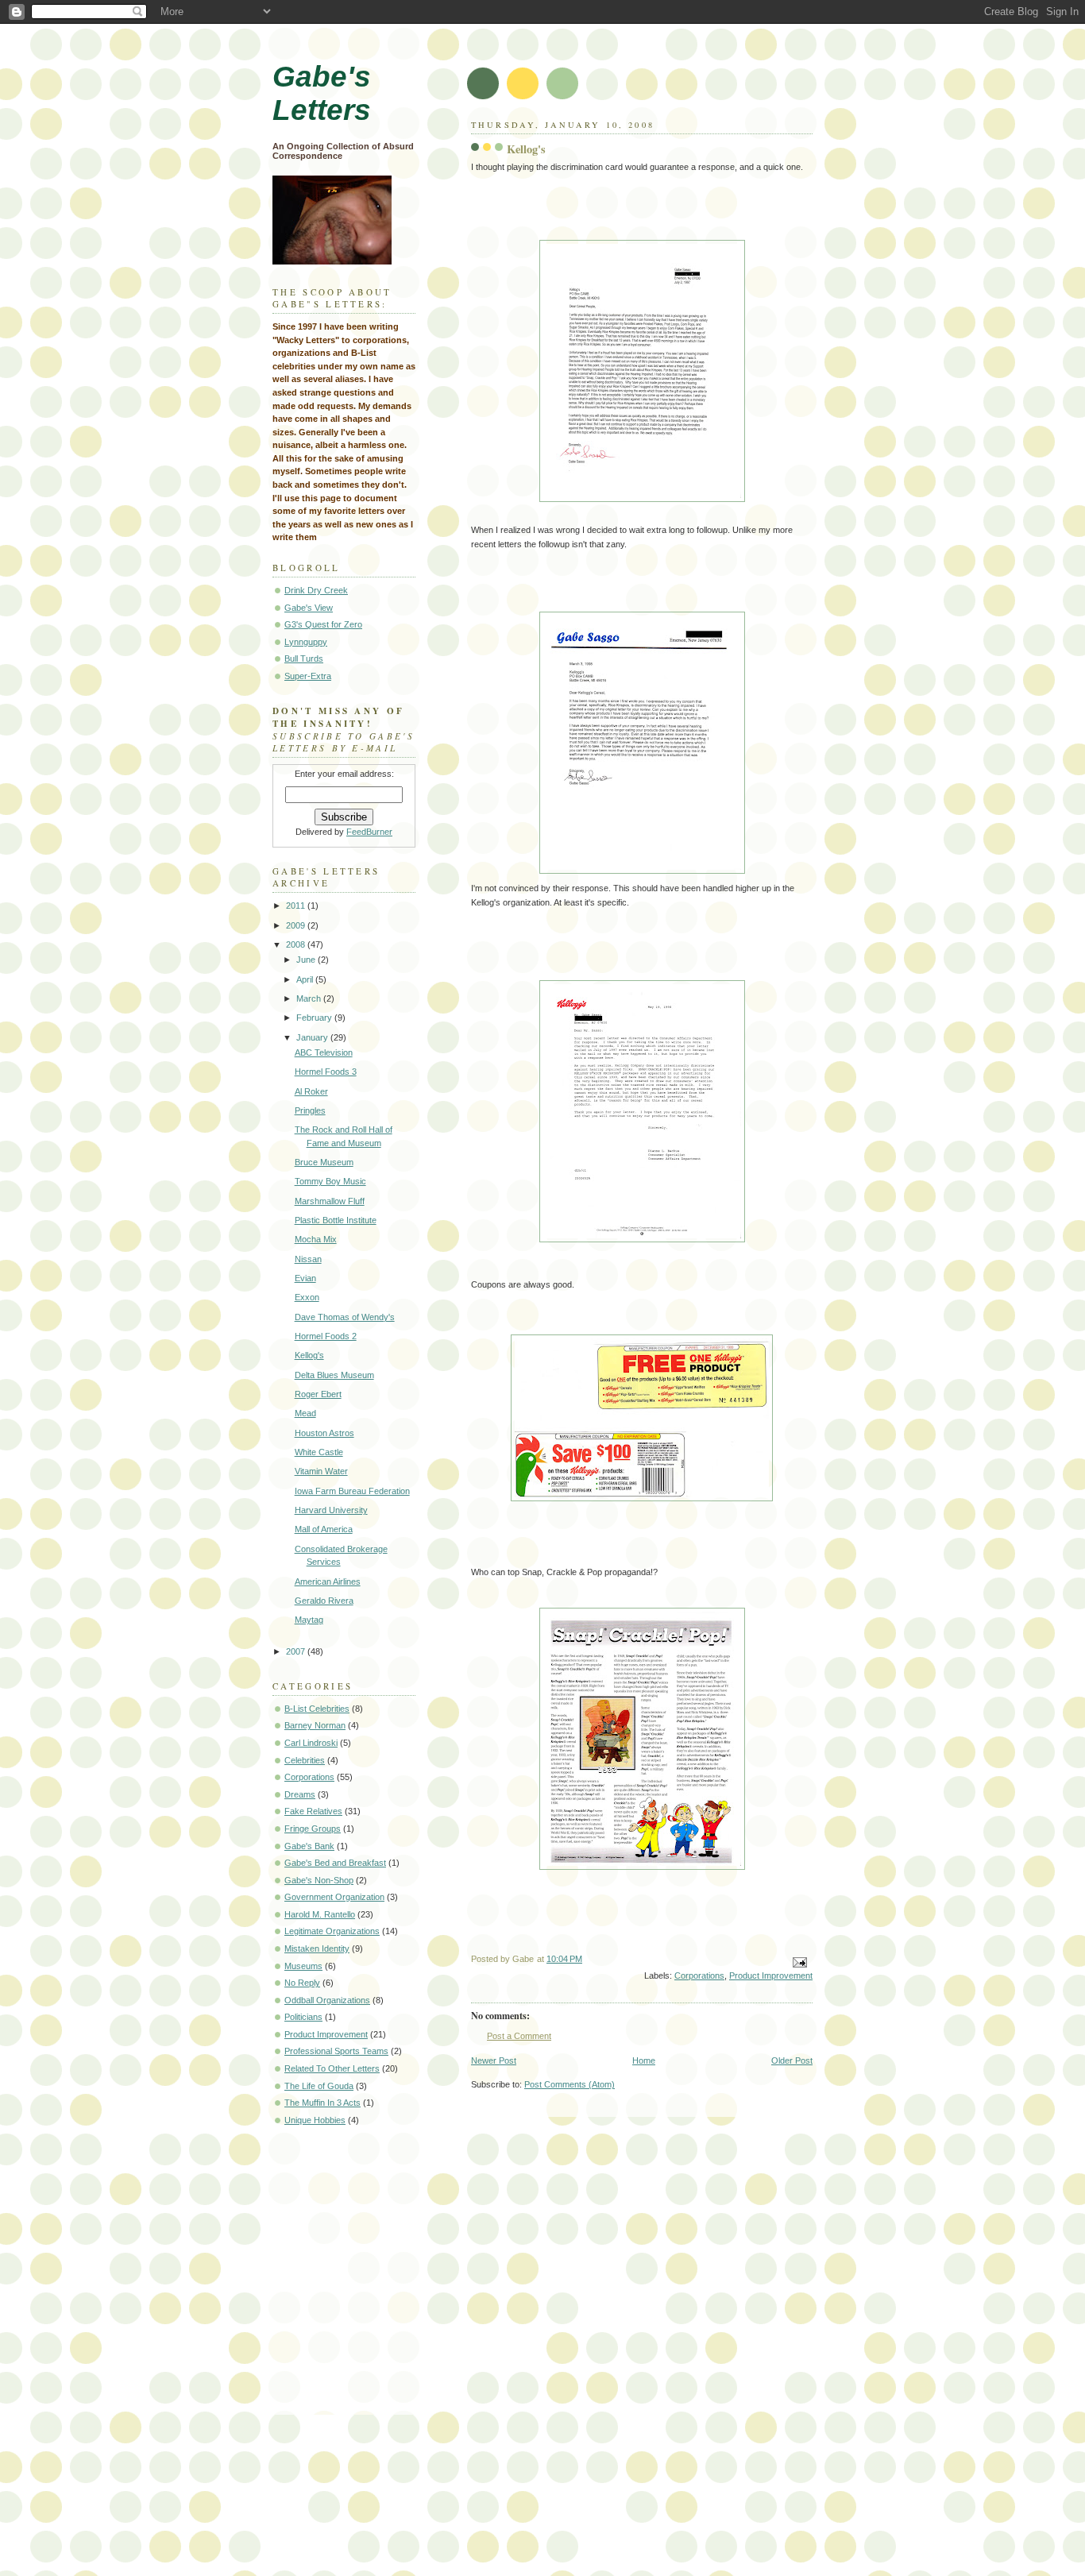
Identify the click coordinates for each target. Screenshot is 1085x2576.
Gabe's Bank (309, 1846)
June (307, 960)
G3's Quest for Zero (323, 624)
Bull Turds (304, 658)
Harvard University (331, 1510)
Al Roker (311, 1091)
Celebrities (305, 1760)
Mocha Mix (316, 1239)
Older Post (792, 2060)
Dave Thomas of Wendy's (345, 1317)
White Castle (319, 1452)
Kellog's (309, 1355)
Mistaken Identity (317, 1948)
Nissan (308, 1259)
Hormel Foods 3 (326, 1072)
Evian (305, 1278)
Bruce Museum (324, 1162)
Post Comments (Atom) (570, 2084)
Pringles (310, 1110)
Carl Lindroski (311, 1743)
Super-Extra (308, 676)
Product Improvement (771, 1975)
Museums (303, 1966)
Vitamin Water (321, 1471)
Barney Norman (315, 1725)
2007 (297, 1651)
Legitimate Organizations (332, 1931)
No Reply (302, 1983)
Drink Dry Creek (316, 590)
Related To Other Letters (332, 2068)
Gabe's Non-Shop (319, 1880)
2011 (297, 906)
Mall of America (324, 1529)
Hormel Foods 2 (326, 1336)
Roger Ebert (318, 1394)
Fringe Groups (313, 1829)
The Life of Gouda (319, 2086)
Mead (305, 1413)
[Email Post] (799, 1962)
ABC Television (324, 1052)
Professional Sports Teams (336, 2051)
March (310, 998)
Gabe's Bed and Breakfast (335, 1863)
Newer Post (494, 2060)
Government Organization (334, 1897)
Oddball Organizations (327, 2000)
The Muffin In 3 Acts (322, 2103)
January (313, 1037)
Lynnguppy (306, 642)
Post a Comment (519, 2036)
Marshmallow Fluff (330, 1201)
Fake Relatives (313, 1811)
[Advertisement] (344, 2199)
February (315, 1018)
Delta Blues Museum (334, 1375)
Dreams (300, 1794)
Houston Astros (324, 1433)
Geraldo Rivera (324, 1601)
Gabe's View (309, 608)
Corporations (699, 1975)
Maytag (309, 1620)
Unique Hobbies (315, 2120)
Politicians (303, 2017)
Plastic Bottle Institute (336, 1220)
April (306, 979)
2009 (297, 925)
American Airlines (328, 1582)
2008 (297, 944)
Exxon (307, 1297)
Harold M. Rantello (320, 1914)
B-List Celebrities (317, 1709)
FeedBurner (369, 832)
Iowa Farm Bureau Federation (352, 1491)
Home (644, 2060)
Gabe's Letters (322, 93)
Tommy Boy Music (330, 1181)
